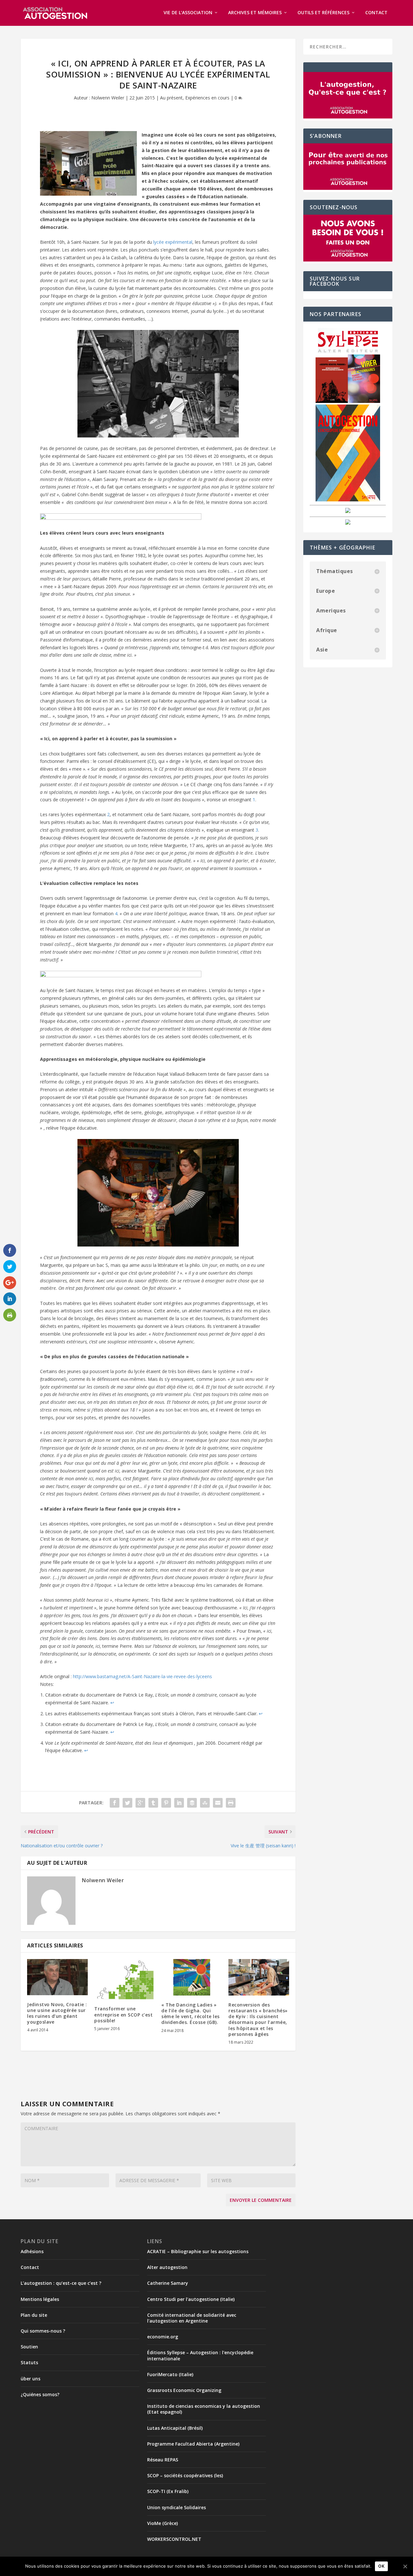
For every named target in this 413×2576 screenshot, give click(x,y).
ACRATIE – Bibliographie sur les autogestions (198, 2251)
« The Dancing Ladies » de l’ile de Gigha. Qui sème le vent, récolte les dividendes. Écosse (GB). (191, 2014)
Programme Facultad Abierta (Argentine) (193, 2444)
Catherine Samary (168, 2283)
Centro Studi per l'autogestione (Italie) (191, 2299)
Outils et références (323, 13)
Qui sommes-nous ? (43, 2331)
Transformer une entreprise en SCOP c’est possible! (123, 2014)
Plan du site (34, 2315)
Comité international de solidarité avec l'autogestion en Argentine (192, 2318)
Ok (381, 2566)
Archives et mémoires (255, 13)
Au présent (171, 98)
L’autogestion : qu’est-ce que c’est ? (61, 2283)
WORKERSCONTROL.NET (174, 2539)
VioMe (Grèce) (162, 2523)
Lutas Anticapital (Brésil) (175, 2428)
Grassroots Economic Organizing (184, 2390)
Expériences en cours (207, 98)
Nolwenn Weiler (108, 98)
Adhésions (32, 2251)
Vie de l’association (188, 13)
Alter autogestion (167, 2267)
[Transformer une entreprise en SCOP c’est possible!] (125, 1979)
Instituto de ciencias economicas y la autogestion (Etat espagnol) (204, 2409)
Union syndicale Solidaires (176, 2507)
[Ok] (405, 2566)
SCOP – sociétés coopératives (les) (185, 2475)
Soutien (29, 2347)
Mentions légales (40, 2299)
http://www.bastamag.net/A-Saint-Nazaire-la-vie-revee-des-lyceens (142, 1676)
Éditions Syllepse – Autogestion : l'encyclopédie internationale (200, 2355)
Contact (376, 13)
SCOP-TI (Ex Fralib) (168, 2491)
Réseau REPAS (163, 2460)
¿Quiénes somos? (40, 2394)
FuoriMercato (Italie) (170, 2374)
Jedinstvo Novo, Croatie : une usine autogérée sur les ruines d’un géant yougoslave (57, 2013)
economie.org (163, 2337)
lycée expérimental (173, 242)
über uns (30, 2379)
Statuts (29, 2362)
